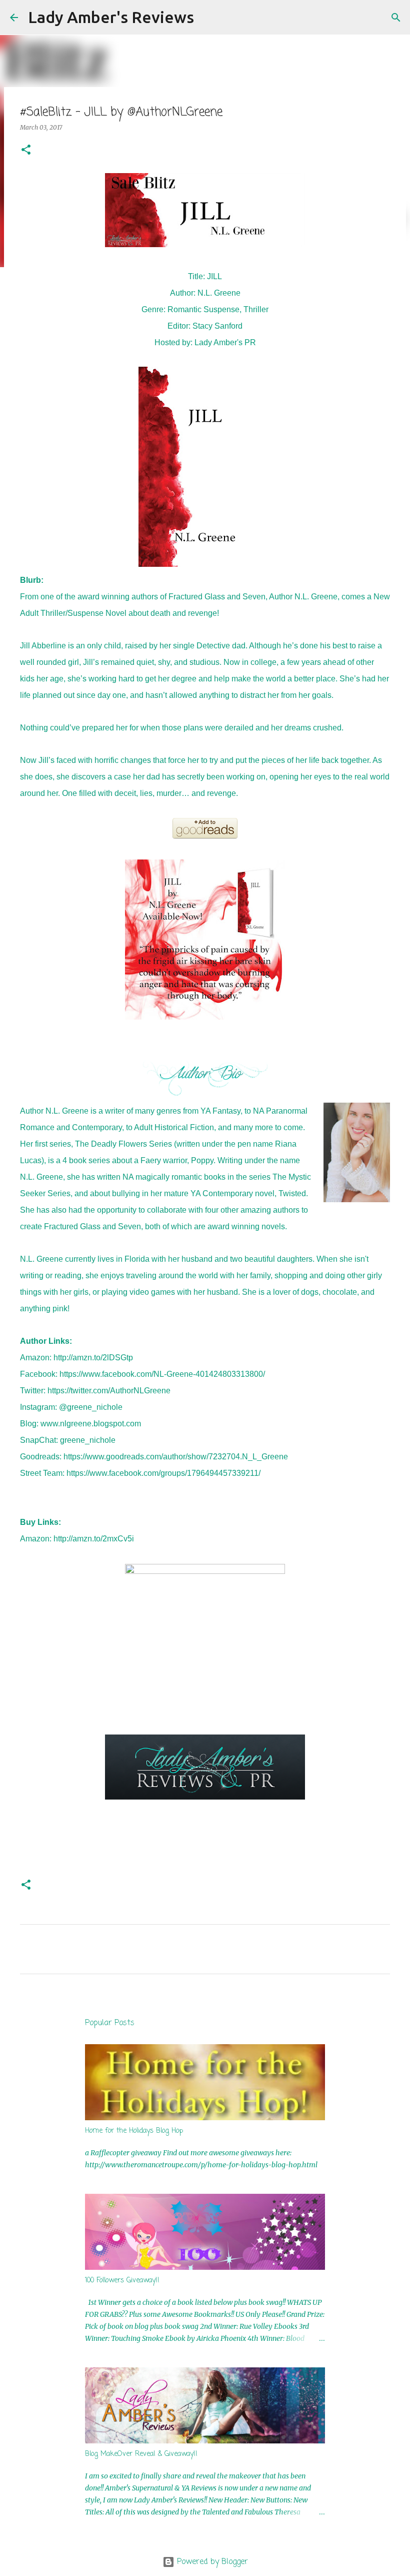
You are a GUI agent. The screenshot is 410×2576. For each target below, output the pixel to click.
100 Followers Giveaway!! (122, 2281)
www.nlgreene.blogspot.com (91, 1424)
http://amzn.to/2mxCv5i (94, 1539)
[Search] (208, 18)
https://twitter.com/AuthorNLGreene (109, 1391)
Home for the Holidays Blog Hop (134, 2131)
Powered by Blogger (211, 2562)
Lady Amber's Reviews (111, 17)
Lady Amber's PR (225, 342)
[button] (26, 150)
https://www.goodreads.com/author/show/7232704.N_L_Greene (176, 1457)
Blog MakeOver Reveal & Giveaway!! (141, 2454)
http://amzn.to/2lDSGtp (93, 1358)
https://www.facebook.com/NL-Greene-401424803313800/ (162, 1374)
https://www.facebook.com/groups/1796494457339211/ (163, 1473)
